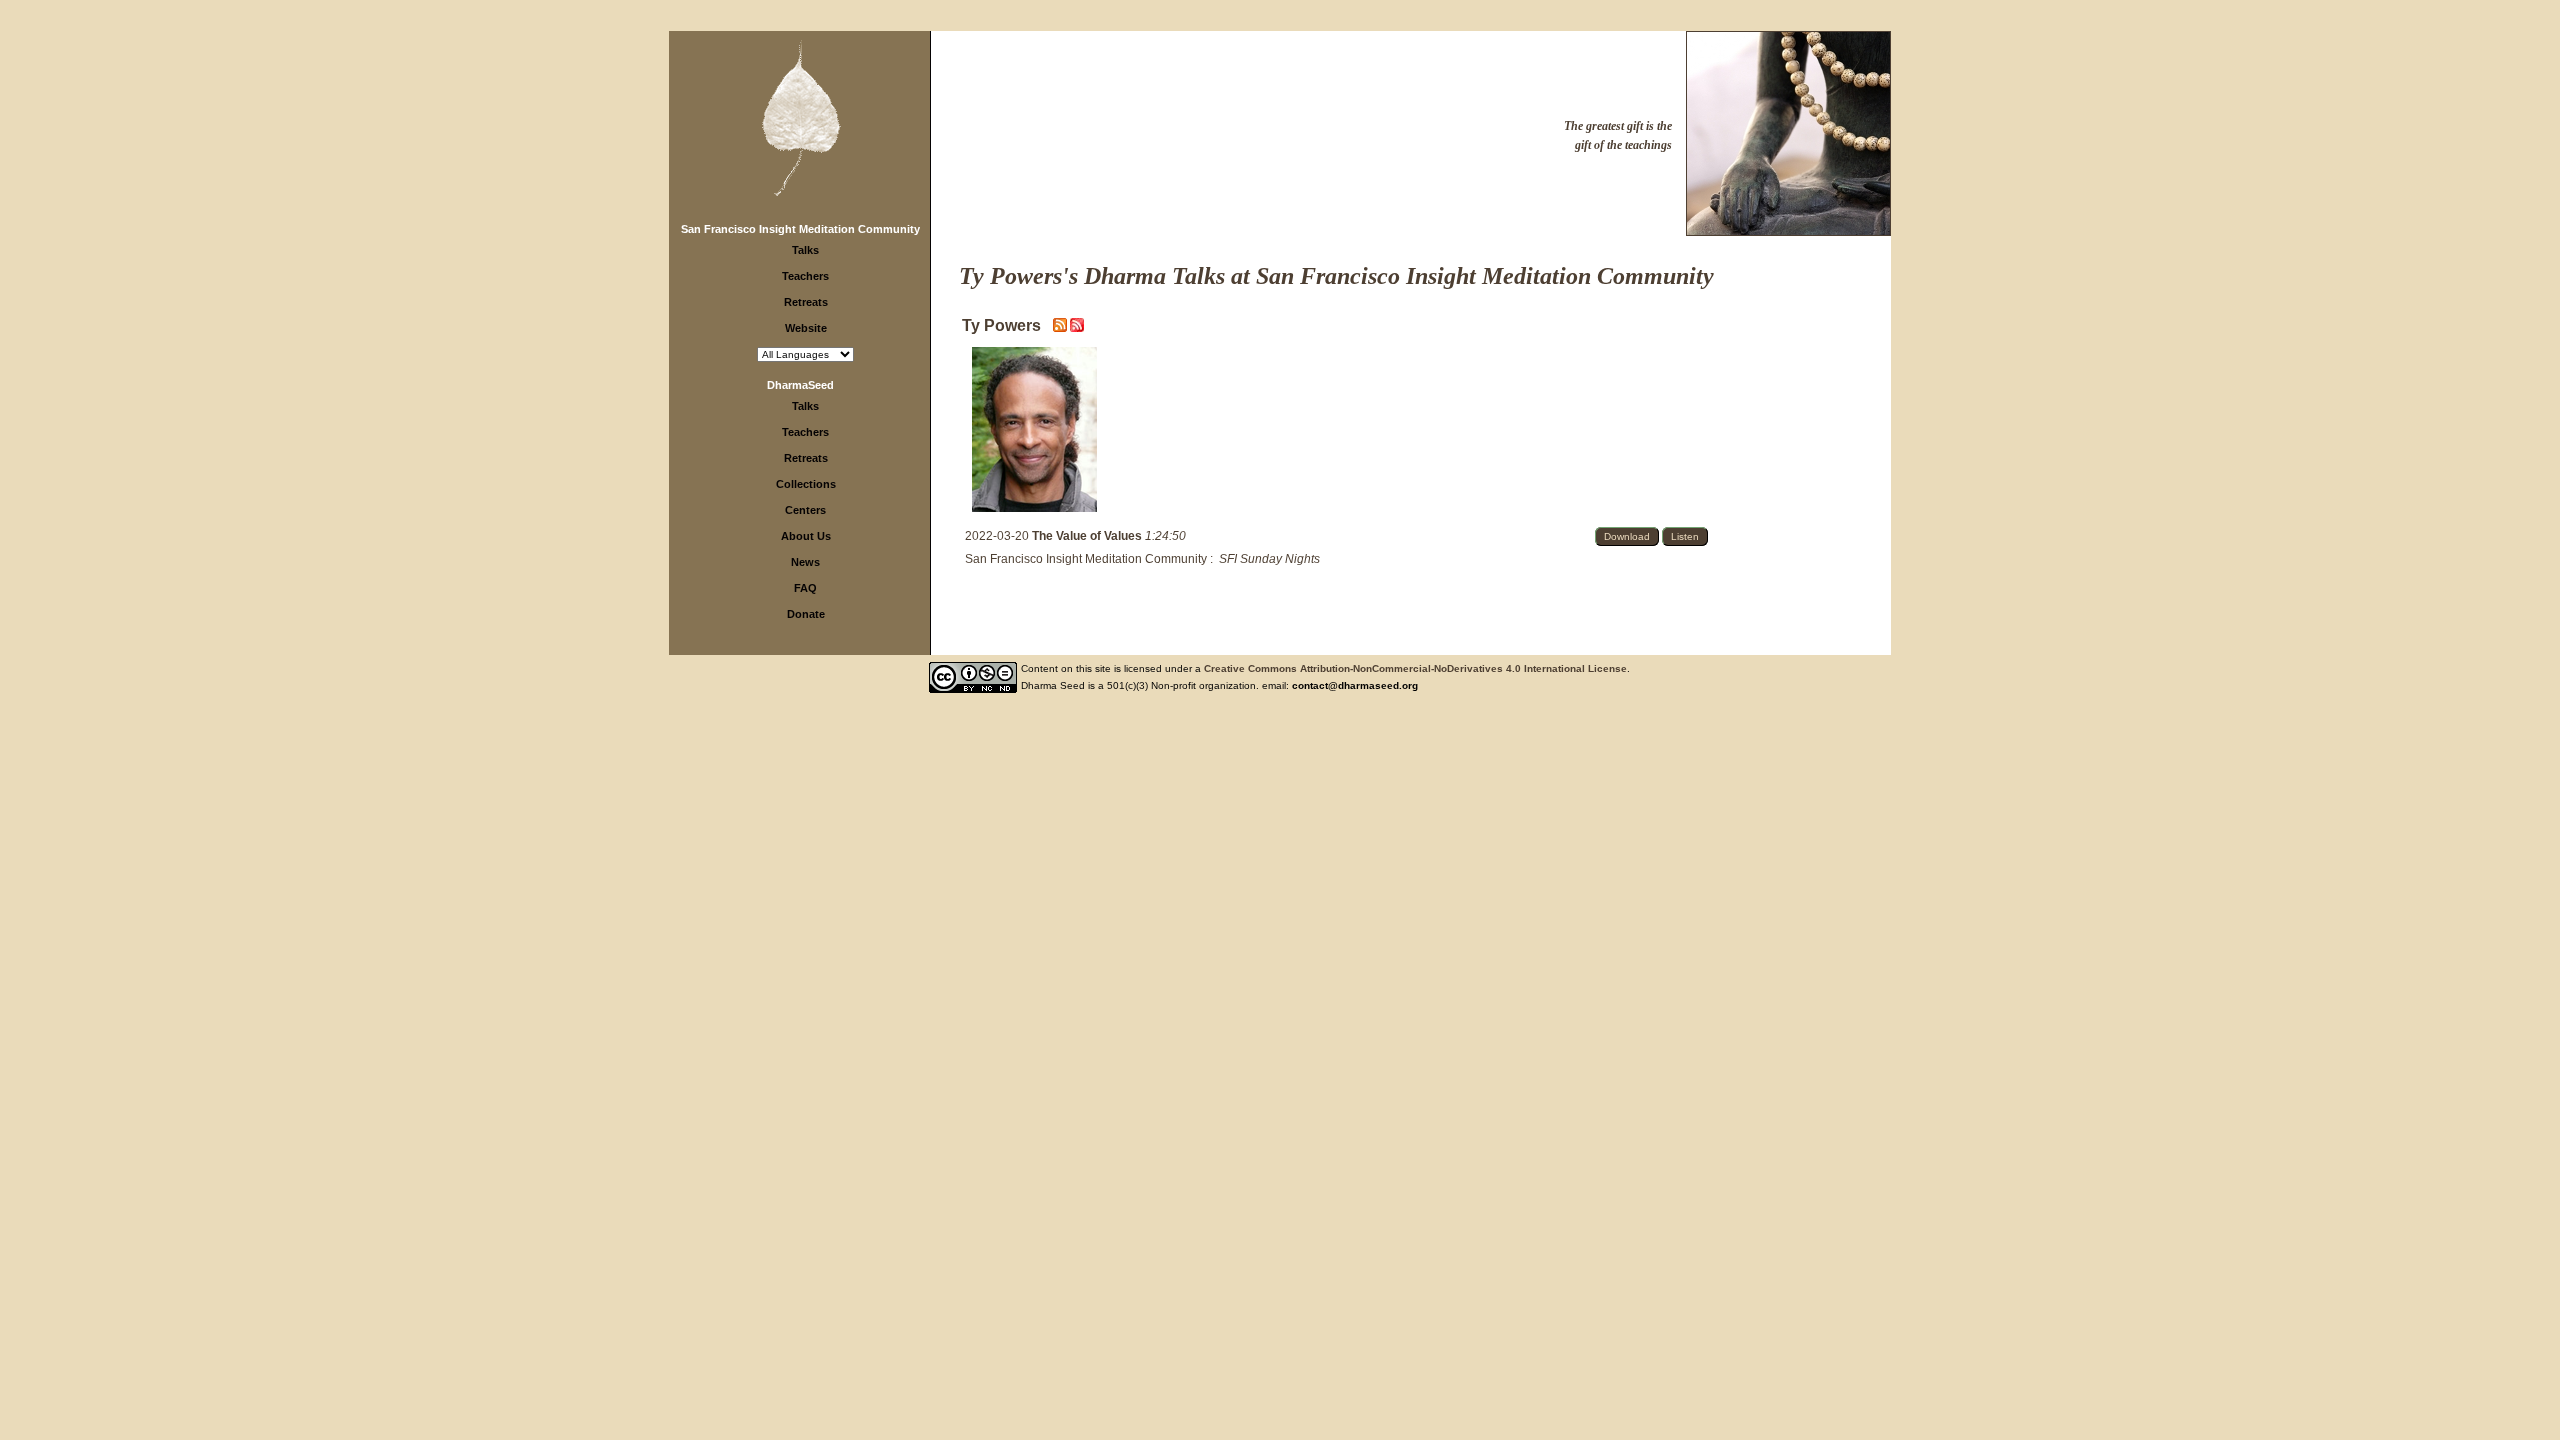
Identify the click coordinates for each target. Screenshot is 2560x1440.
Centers (805, 510)
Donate (806, 614)
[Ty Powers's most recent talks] (1061, 328)
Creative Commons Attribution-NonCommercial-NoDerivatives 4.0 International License (1415, 668)
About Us (806, 536)
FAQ (805, 588)
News (805, 562)
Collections (806, 484)
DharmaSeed (800, 385)
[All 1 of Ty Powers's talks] (1077, 328)
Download (1627, 536)
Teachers (805, 276)
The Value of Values (1088, 536)
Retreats (806, 302)
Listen (1685, 536)
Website (806, 328)
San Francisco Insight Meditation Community (800, 229)
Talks (805, 250)
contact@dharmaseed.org (1355, 685)
